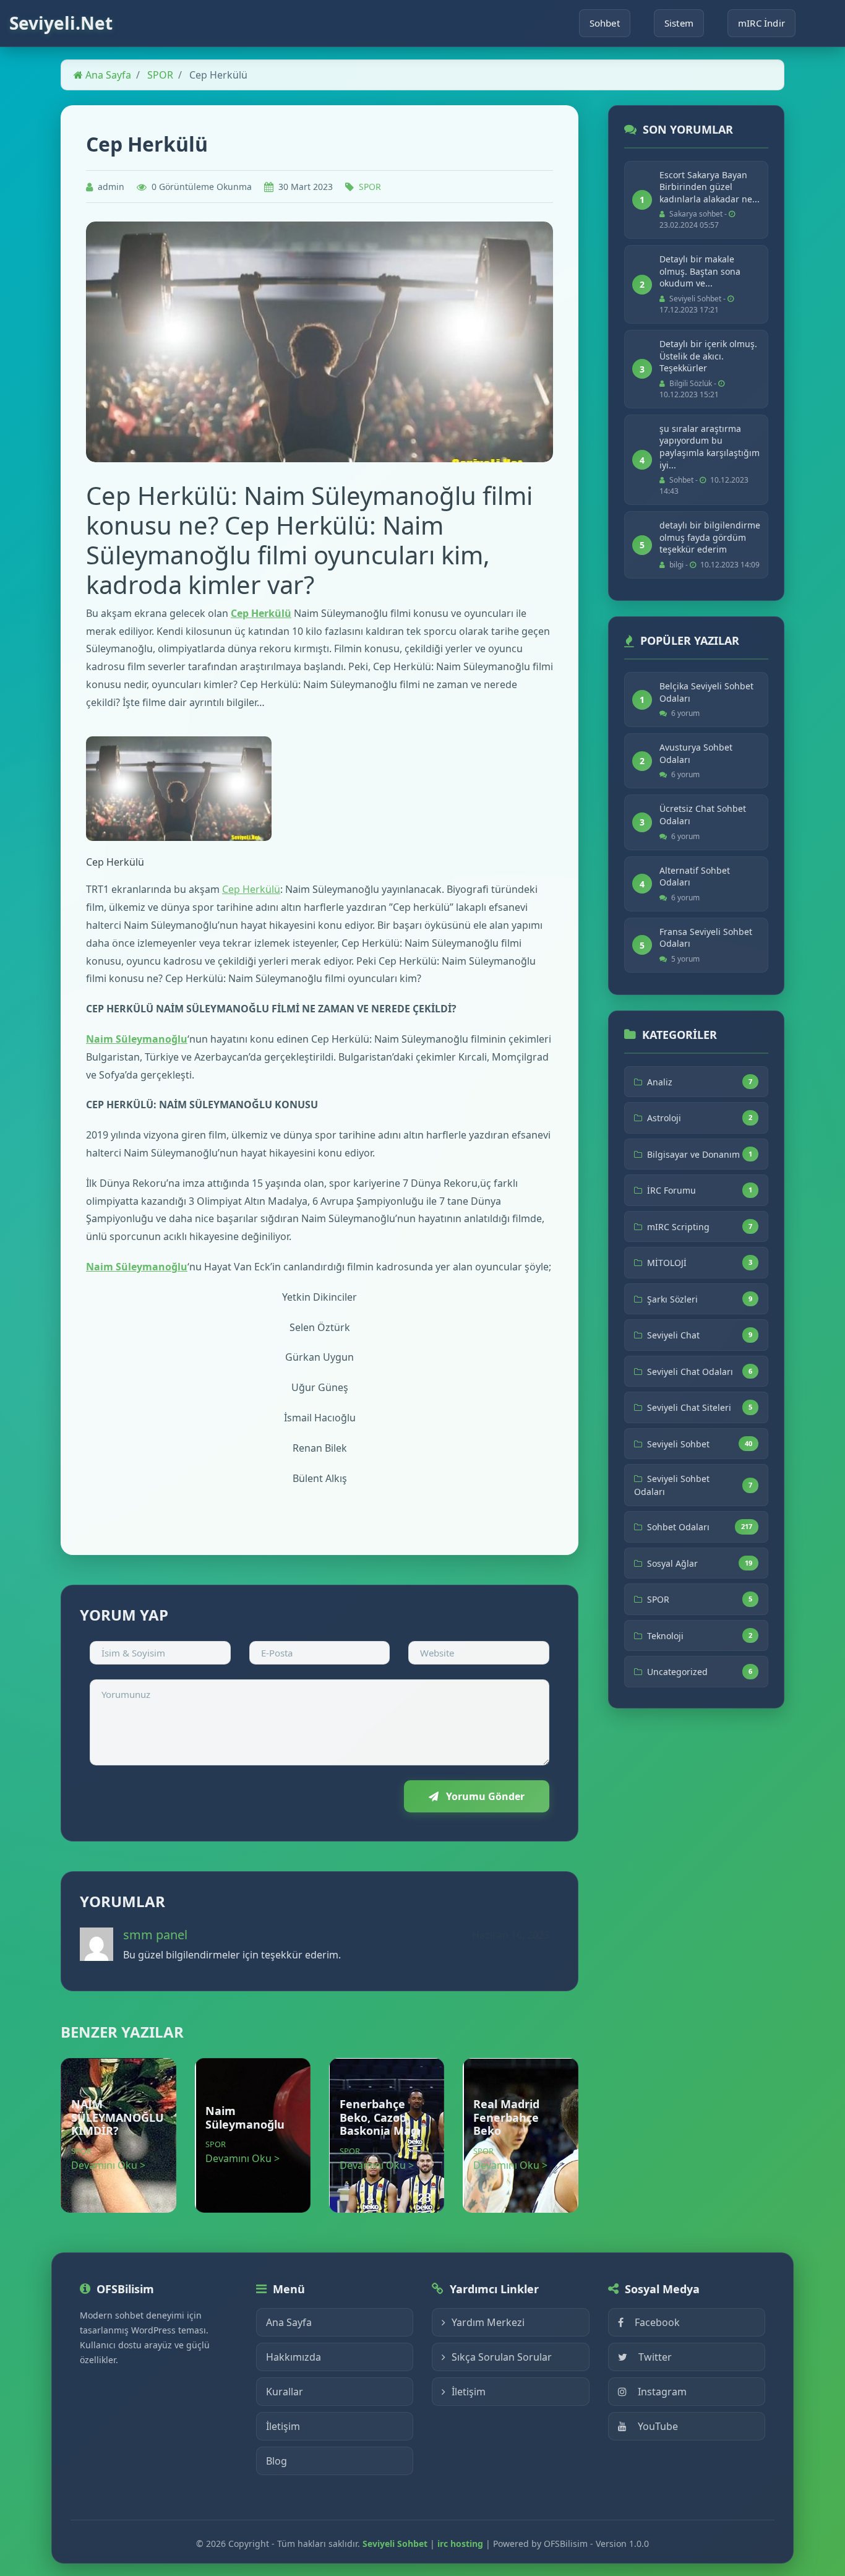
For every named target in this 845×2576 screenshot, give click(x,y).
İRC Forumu (671, 1190)
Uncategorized (677, 1672)
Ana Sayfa (107, 75)
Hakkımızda (294, 2357)
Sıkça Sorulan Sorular (502, 2357)
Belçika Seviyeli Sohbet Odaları (706, 692)
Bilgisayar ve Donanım (693, 1154)
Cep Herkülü (261, 613)
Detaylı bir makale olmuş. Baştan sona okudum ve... (700, 271)
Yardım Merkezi (488, 2322)
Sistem (679, 23)
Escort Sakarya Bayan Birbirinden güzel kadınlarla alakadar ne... (710, 187)
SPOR (160, 75)
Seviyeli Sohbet (678, 1444)
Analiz (660, 1082)
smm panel (155, 1935)
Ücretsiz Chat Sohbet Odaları (703, 815)
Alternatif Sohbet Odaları (695, 877)
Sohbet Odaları (678, 1527)
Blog (277, 2461)
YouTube (658, 2426)
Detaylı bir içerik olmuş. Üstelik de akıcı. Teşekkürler (708, 356)
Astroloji (664, 1118)
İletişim (283, 2426)
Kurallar (285, 2392)
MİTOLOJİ (667, 1263)
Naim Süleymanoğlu (137, 1039)
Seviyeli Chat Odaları (690, 1372)
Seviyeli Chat (673, 1335)
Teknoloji (665, 1636)
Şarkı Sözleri (672, 1299)
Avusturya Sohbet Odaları (696, 753)
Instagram (662, 2392)
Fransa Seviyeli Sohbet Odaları (706, 938)
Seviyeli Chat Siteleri (689, 1407)
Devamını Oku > (108, 2165)
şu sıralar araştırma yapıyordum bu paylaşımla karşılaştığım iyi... (710, 447)
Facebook (657, 2322)
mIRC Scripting (678, 1227)
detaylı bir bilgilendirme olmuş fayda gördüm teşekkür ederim (710, 537)
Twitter (655, 2357)
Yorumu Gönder (484, 1796)
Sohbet (605, 23)
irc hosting (460, 2544)
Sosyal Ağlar (672, 1563)
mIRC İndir (761, 23)
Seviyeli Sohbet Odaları (672, 1485)
